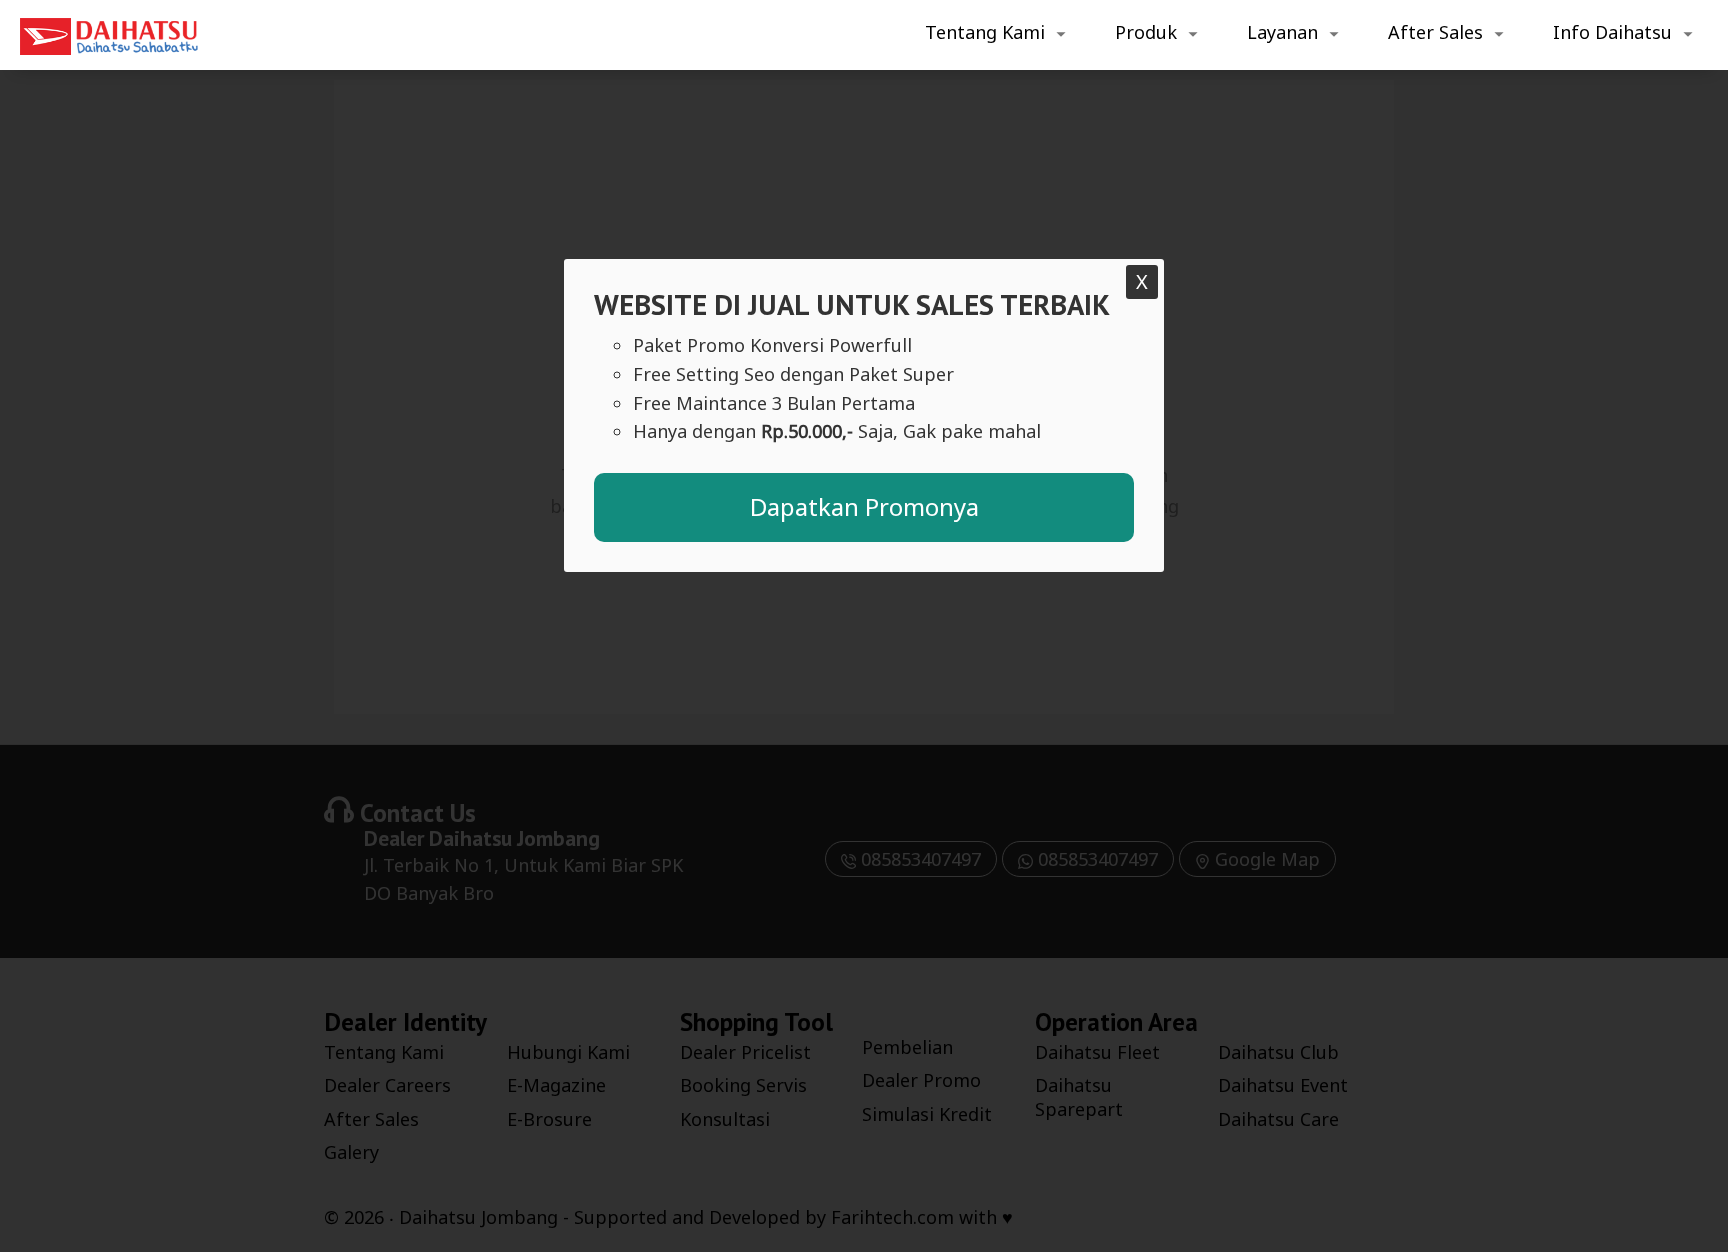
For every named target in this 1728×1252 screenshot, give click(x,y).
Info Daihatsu (1612, 32)
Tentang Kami (985, 32)
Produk (1146, 32)
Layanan (1282, 32)
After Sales (1435, 32)
